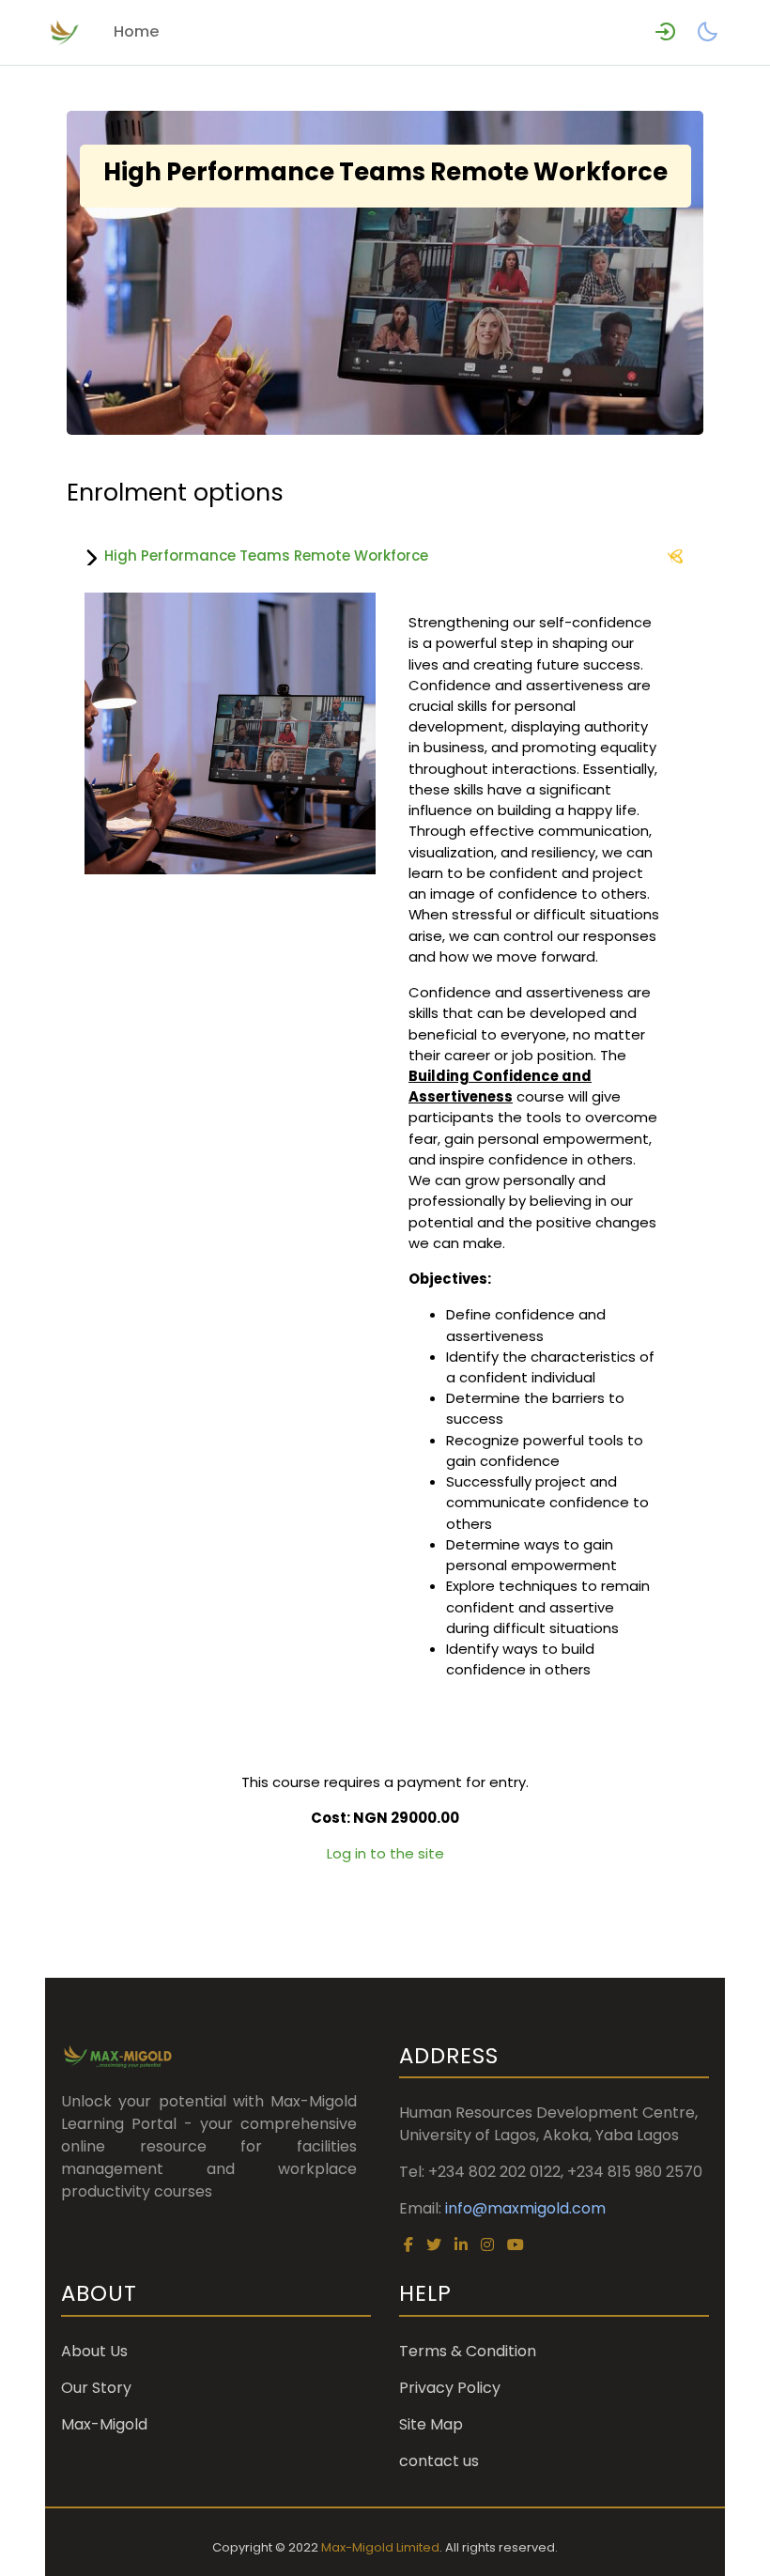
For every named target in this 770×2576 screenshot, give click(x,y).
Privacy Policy (450, 2388)
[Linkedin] (461, 2245)
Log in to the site (385, 1853)
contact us (439, 2461)
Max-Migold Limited (380, 2547)
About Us (94, 2351)
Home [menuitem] (137, 31)
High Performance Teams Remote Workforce (266, 555)
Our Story (96, 2388)
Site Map (431, 2424)
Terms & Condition (468, 2351)
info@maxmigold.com (525, 2208)
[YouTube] (516, 2245)
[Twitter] (434, 2245)
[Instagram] (487, 2245)
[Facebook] (408, 2245)
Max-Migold (104, 2424)
